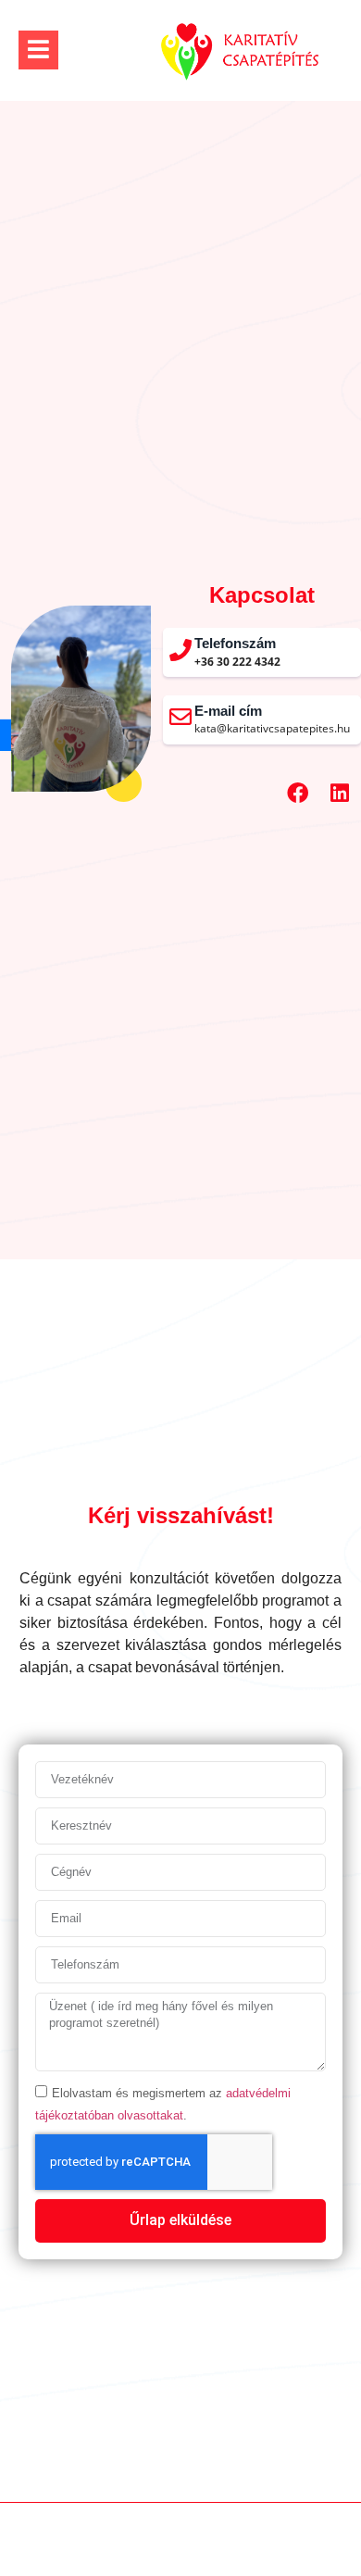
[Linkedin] (340, 794)
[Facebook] (297, 794)
